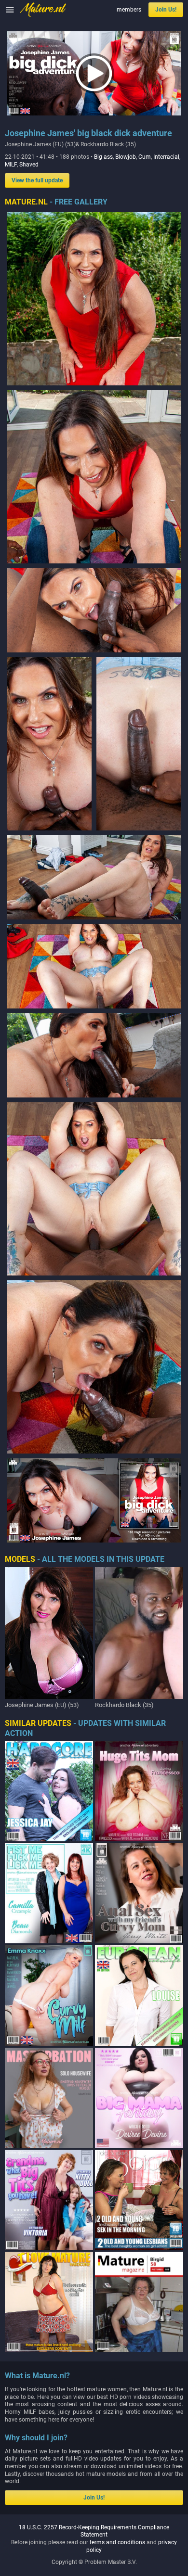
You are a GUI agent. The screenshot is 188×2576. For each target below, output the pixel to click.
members (129, 10)
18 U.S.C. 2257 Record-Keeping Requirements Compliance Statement (94, 2531)
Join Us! (166, 10)
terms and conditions (117, 2542)
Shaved (29, 165)
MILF (11, 165)
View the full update (37, 180)
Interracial (166, 157)
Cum (145, 157)
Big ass (103, 157)
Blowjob (126, 157)
